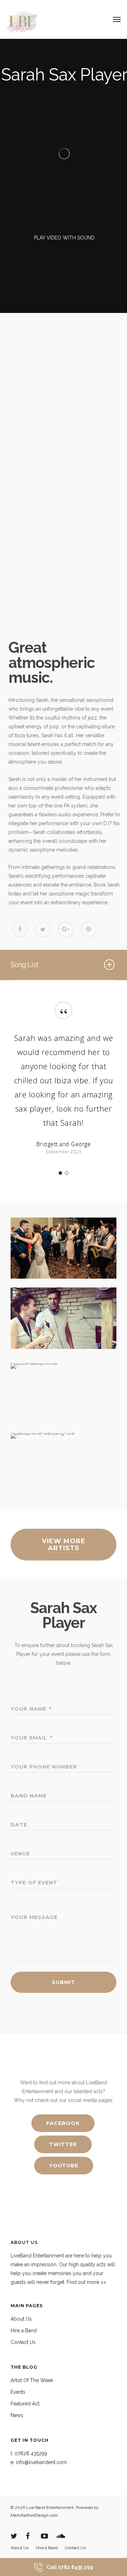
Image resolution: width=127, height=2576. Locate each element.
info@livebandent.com (41, 2462)
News (17, 2415)
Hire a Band (24, 2331)
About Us (21, 2319)
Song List (24, 965)
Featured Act (25, 2404)
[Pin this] (89, 929)
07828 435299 (31, 2453)
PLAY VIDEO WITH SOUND (64, 238)
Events (18, 2392)
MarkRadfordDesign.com (34, 2515)
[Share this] (20, 929)
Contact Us (23, 2342)
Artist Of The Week (32, 2380)
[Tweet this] (43, 929)
